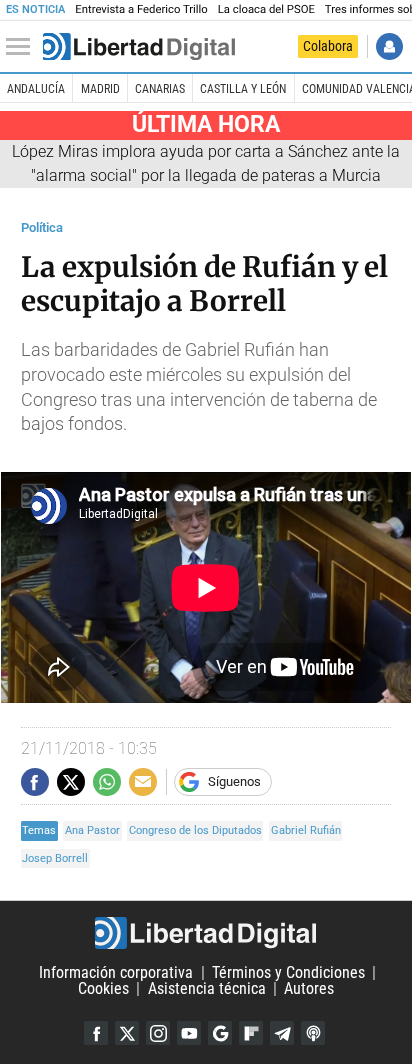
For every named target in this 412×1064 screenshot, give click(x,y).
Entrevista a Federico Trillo (141, 9)
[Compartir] (35, 782)
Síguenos (234, 781)
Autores (309, 988)
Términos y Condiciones (288, 972)
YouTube (189, 1033)
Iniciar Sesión (389, 46)
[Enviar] (107, 782)
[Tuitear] (71, 782)
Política (42, 227)
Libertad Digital (206, 933)
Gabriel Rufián (306, 830)
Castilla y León (243, 89)
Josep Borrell (55, 858)
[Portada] (139, 47)
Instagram (158, 1033)
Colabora (328, 46)
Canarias (160, 89)
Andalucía (36, 89)
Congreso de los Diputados (195, 830)
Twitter (127, 1033)
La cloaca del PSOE (266, 9)
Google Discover (220, 1033)
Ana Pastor (92, 830)
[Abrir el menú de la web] (23, 47)
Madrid (100, 89)
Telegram (282, 1033)
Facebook (96, 1033)
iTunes (313, 1033)
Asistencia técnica (207, 988)
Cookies (103, 988)
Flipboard (251, 1033)
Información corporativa (116, 972)
